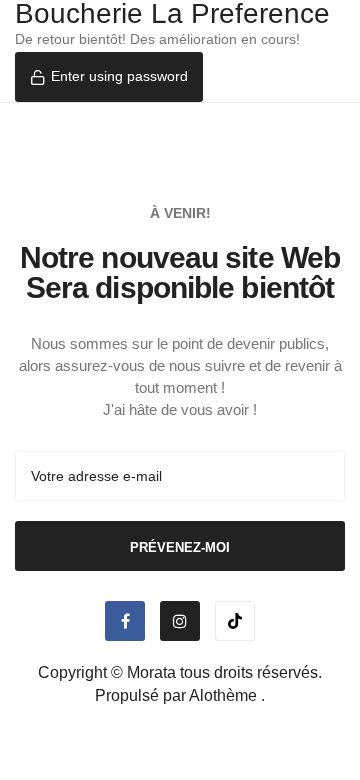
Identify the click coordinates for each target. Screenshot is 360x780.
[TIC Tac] (235, 621)
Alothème (223, 695)
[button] (109, 77)
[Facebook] (125, 621)
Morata (151, 672)
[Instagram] (180, 621)
